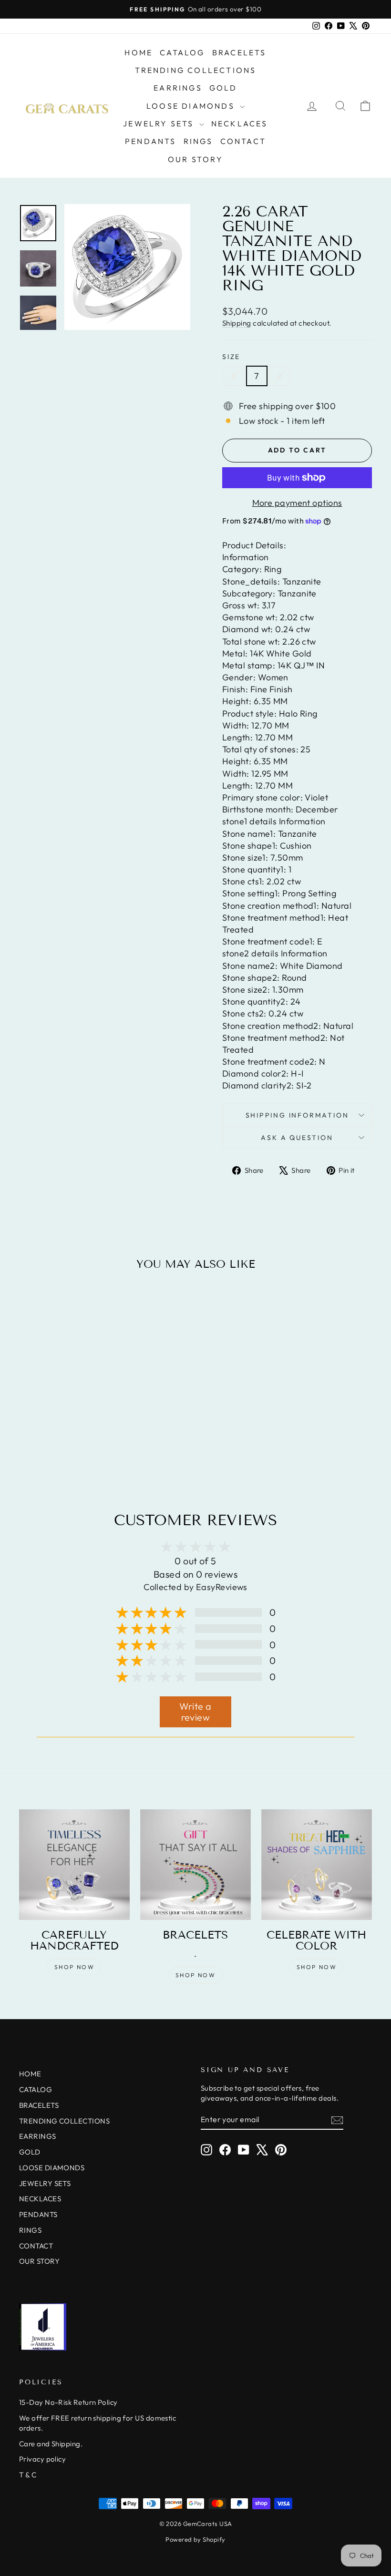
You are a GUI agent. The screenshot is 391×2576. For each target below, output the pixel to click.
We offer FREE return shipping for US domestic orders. (98, 2423)
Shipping (237, 323)
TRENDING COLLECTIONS (196, 70)
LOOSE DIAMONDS (192, 106)
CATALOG (182, 52)
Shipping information (297, 1115)
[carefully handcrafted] (74, 1865)
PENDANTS (151, 141)
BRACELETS (239, 52)
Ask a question (297, 1138)
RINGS (198, 141)
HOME (139, 52)
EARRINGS (178, 88)
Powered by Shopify (195, 2539)
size (231, 357)
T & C (28, 2475)
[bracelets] (195, 1865)
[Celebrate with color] (317, 1865)
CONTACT (243, 141)
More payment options (297, 503)
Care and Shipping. (51, 2444)
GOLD (223, 88)
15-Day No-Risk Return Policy (68, 2402)
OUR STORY (195, 159)
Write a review (195, 1712)
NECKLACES (240, 123)
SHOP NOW (74, 1967)
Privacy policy (42, 2459)
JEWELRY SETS (160, 123)
